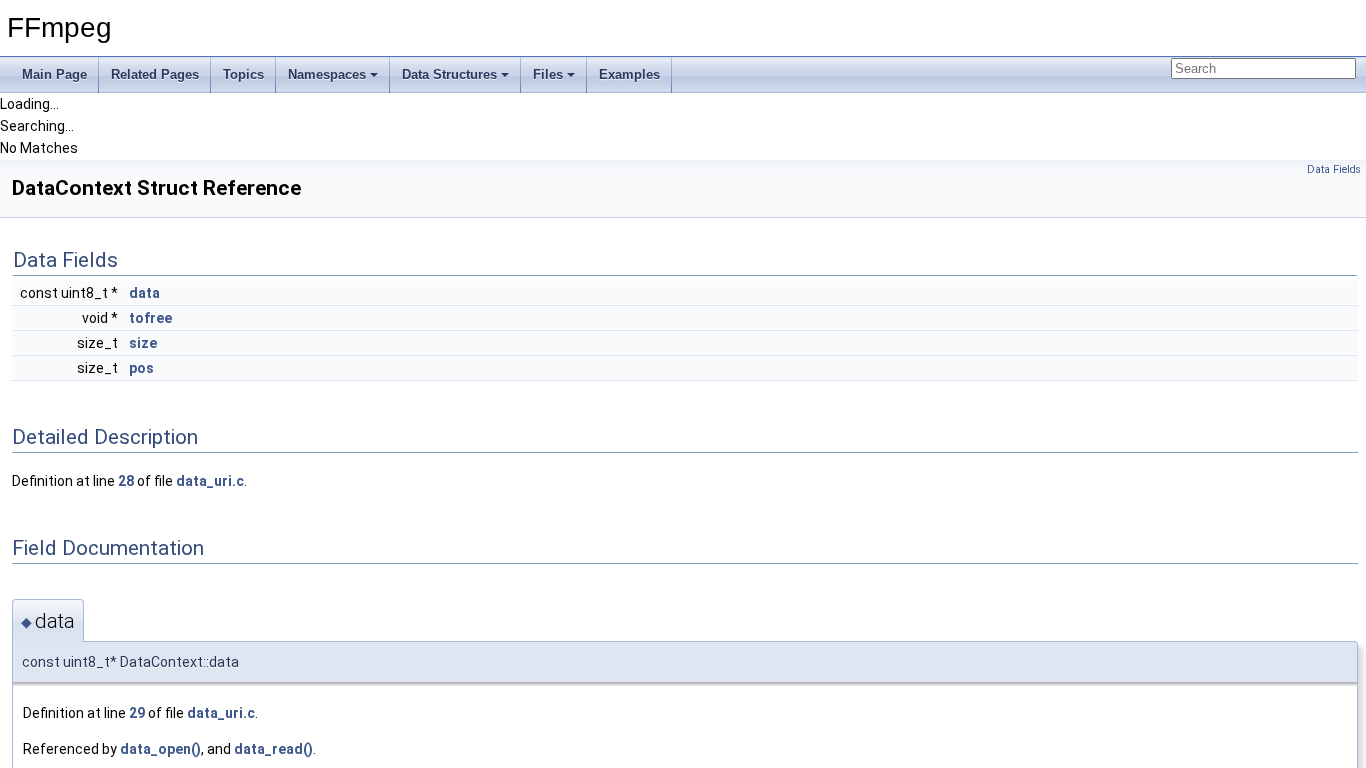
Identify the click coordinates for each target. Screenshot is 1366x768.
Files (548, 74)
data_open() (160, 749)
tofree (150, 318)
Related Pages (155, 74)
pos (141, 368)
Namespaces (327, 74)
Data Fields (1334, 169)
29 (137, 713)
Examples (629, 74)
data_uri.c (210, 481)
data (144, 293)
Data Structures (449, 74)
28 (126, 481)
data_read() (273, 749)
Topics (243, 74)
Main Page (54, 74)
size (143, 343)
